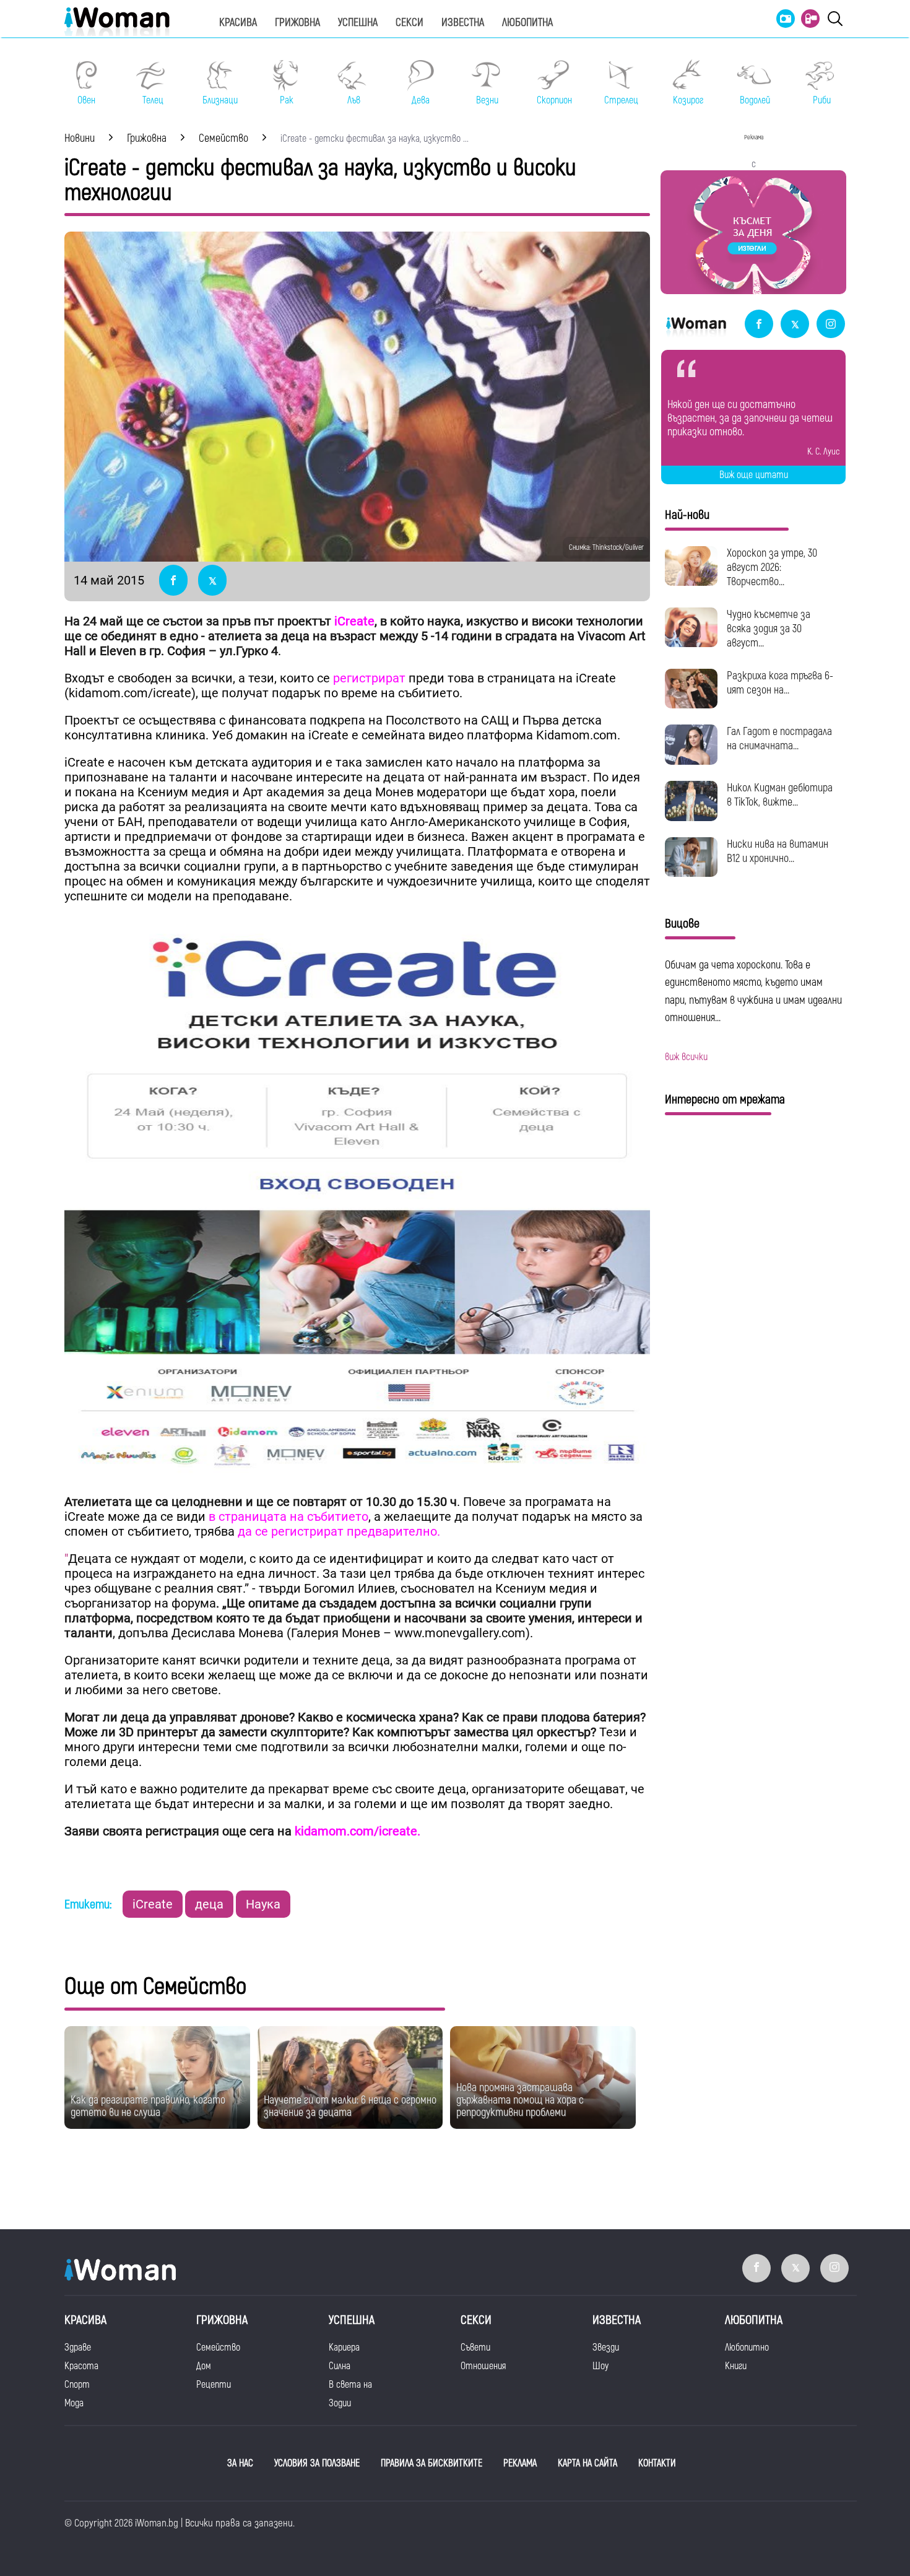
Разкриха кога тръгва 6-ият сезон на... (780, 683)
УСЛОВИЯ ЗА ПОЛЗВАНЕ (317, 2463)
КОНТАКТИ (657, 2463)
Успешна (358, 23)
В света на (350, 2385)
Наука (263, 1904)
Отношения (483, 2366)
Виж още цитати (754, 475)
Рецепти (214, 2385)
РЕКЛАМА (520, 2463)
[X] (795, 325)
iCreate (153, 1904)
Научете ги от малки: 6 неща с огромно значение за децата (350, 2106)
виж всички (686, 1057)
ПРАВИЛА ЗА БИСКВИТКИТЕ (431, 2463)
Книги (736, 2366)
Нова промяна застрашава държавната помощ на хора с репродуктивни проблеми (520, 2100)
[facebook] (759, 325)
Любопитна (527, 23)
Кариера (344, 2348)
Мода (74, 2403)
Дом (204, 2366)
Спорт (77, 2385)
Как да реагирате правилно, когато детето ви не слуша (148, 2106)
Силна (340, 2366)
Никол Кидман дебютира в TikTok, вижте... (780, 795)
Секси (409, 23)
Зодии (340, 2403)
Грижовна (297, 23)
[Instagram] (831, 325)
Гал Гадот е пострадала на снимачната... (779, 739)
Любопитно (747, 2348)
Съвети (475, 2348)
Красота (81, 2366)
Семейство (218, 2348)
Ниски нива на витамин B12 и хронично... (778, 851)
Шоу (600, 2366)
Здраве (78, 2348)
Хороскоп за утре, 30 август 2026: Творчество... (772, 568)
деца (209, 1904)
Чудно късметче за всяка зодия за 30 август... (769, 629)
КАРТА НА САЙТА (587, 2463)
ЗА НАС (240, 2463)
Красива (238, 23)
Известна (463, 23)
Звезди (606, 2348)
